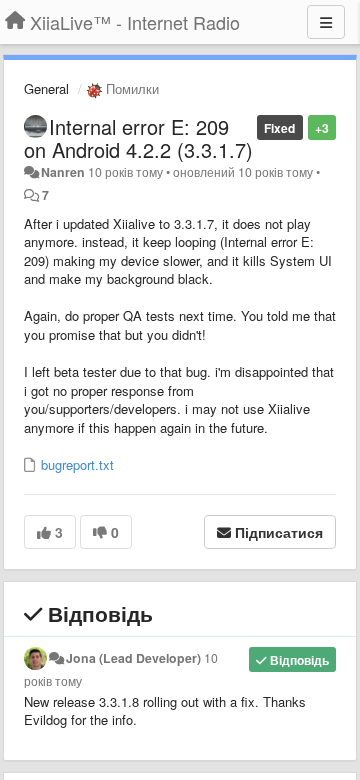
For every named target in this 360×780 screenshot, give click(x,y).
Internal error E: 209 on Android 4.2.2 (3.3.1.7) (138, 138)
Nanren (63, 172)
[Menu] (326, 22)
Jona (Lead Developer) (133, 658)
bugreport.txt (75, 464)
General (46, 88)
